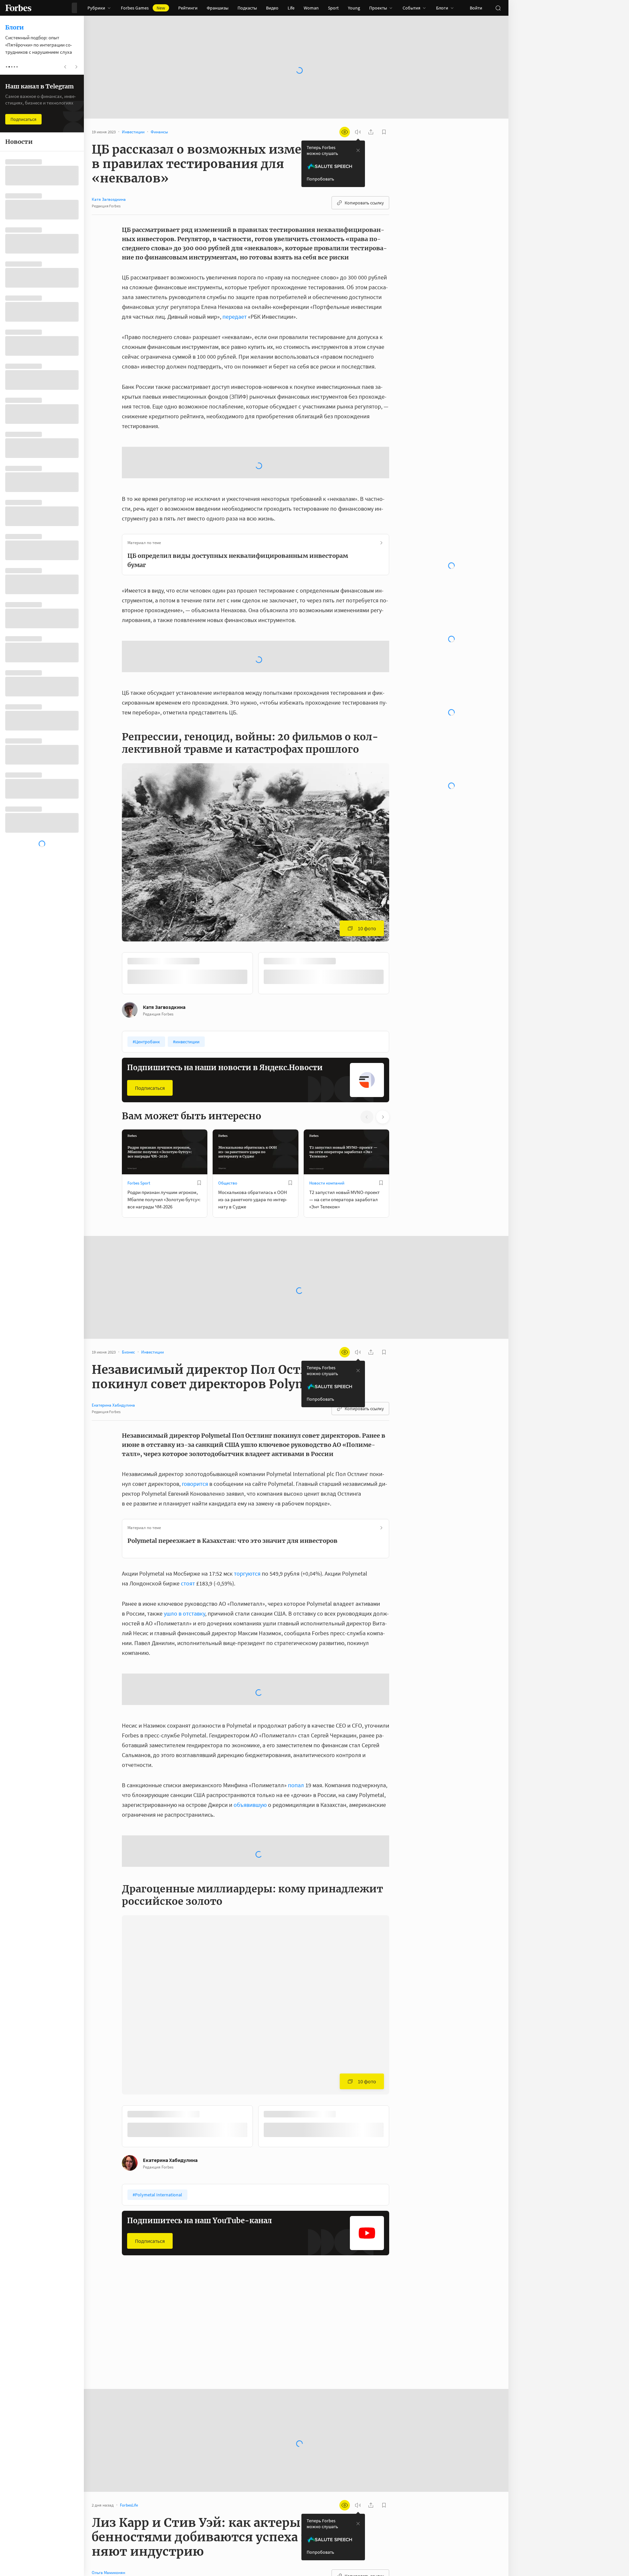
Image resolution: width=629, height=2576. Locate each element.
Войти (476, 8)
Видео (272, 8)
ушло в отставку (184, 1561)
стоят (189, 1531)
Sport (333, 8)
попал (296, 1733)
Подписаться (150, 1035)
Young (354, 8)
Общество (228, 1131)
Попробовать (320, 179)
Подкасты (247, 8)
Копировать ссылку (364, 203)
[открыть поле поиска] (498, 8)
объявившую (250, 1752)
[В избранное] (199, 1130)
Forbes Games (143, 8)
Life (291, 8)
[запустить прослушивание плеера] (358, 132)
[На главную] (18, 8)
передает (235, 317)
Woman (311, 8)
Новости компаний (327, 1131)
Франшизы (218, 8)
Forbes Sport (139, 1131)
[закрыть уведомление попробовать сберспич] (358, 150)
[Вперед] (400, 922)
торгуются (247, 1521)
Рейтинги (188, 8)
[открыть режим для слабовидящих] (345, 132)
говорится (195, 1431)
